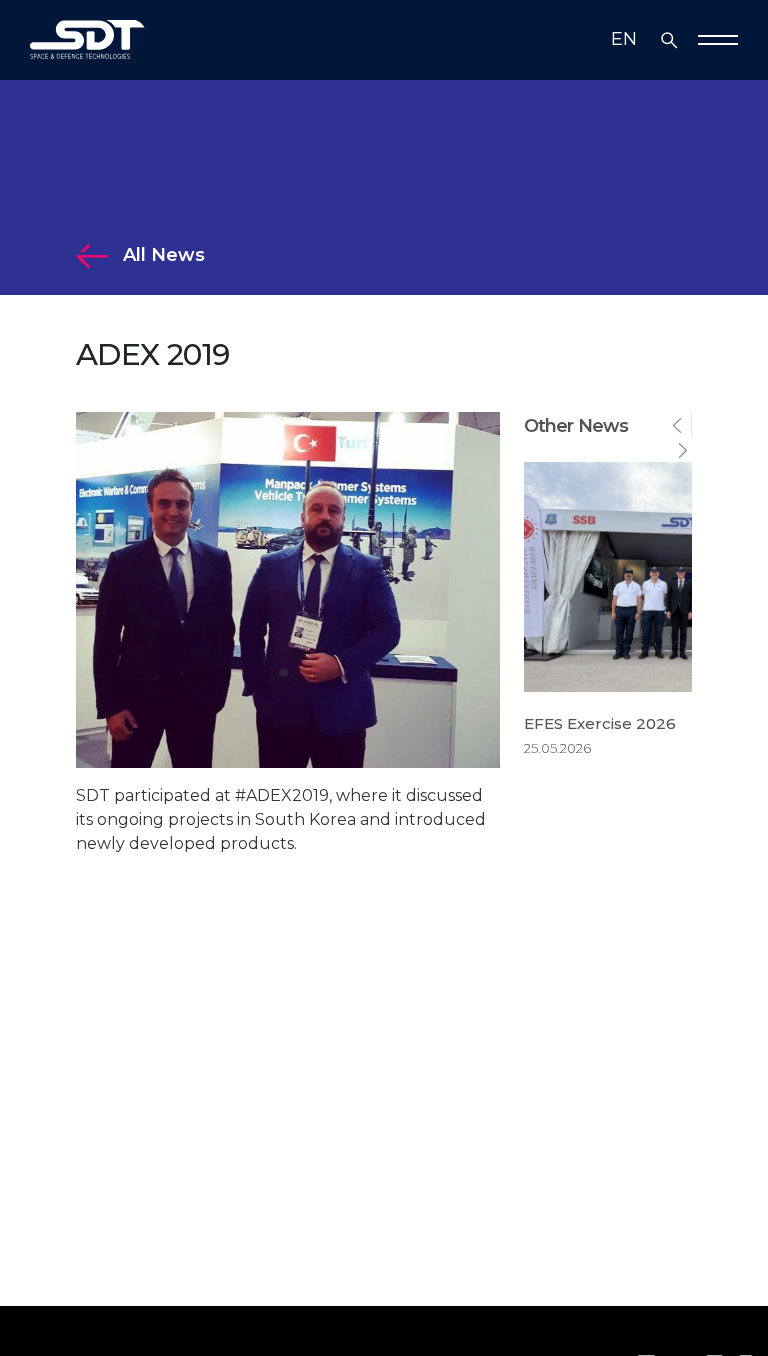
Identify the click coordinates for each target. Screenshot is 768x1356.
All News (156, 255)
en (624, 39)
